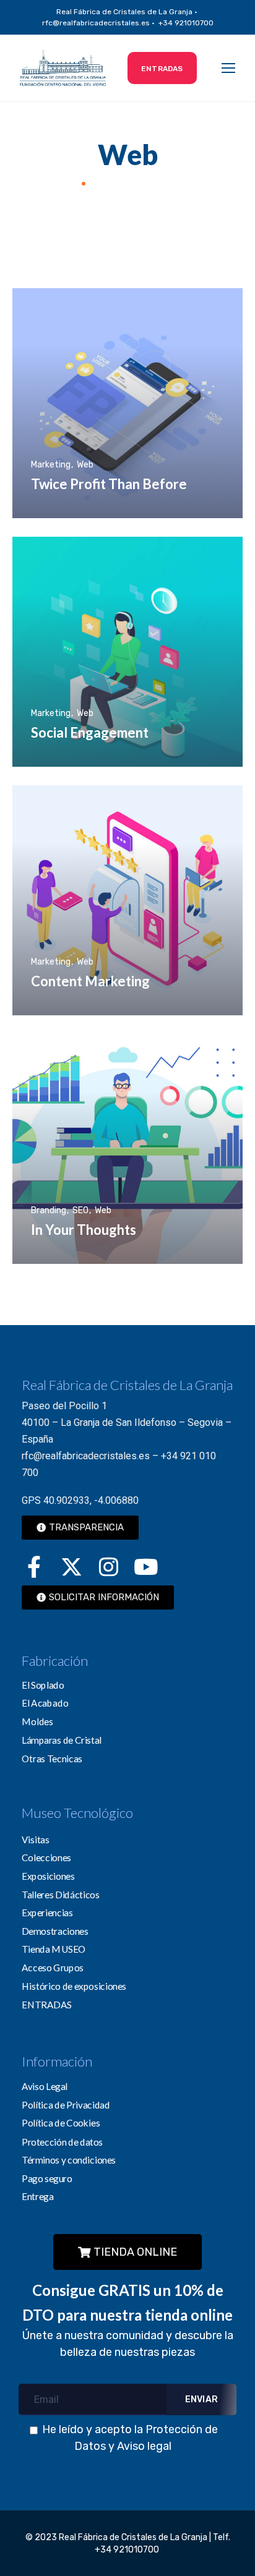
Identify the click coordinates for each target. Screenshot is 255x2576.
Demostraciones (55, 1931)
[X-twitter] (71, 1566)
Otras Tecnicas (52, 1758)
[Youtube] (145, 1566)
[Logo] (63, 68)
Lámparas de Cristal (62, 1739)
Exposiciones (48, 1876)
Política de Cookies (61, 2123)
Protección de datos (62, 2141)
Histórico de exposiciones (74, 1985)
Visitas (36, 1839)
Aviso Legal (45, 2086)
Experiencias (47, 1913)
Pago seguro (47, 2178)
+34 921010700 (128, 2550)
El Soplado (43, 1685)
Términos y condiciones (69, 2159)
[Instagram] (108, 1566)
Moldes (37, 1721)
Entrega (37, 2196)
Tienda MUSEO (54, 1949)
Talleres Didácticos (60, 1894)
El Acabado (45, 1703)
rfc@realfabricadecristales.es (86, 1456)
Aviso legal (144, 2446)
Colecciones (46, 1857)
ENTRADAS (47, 2004)
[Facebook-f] (34, 1566)
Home (62, 183)
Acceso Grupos (53, 1968)
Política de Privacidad (66, 2105)
